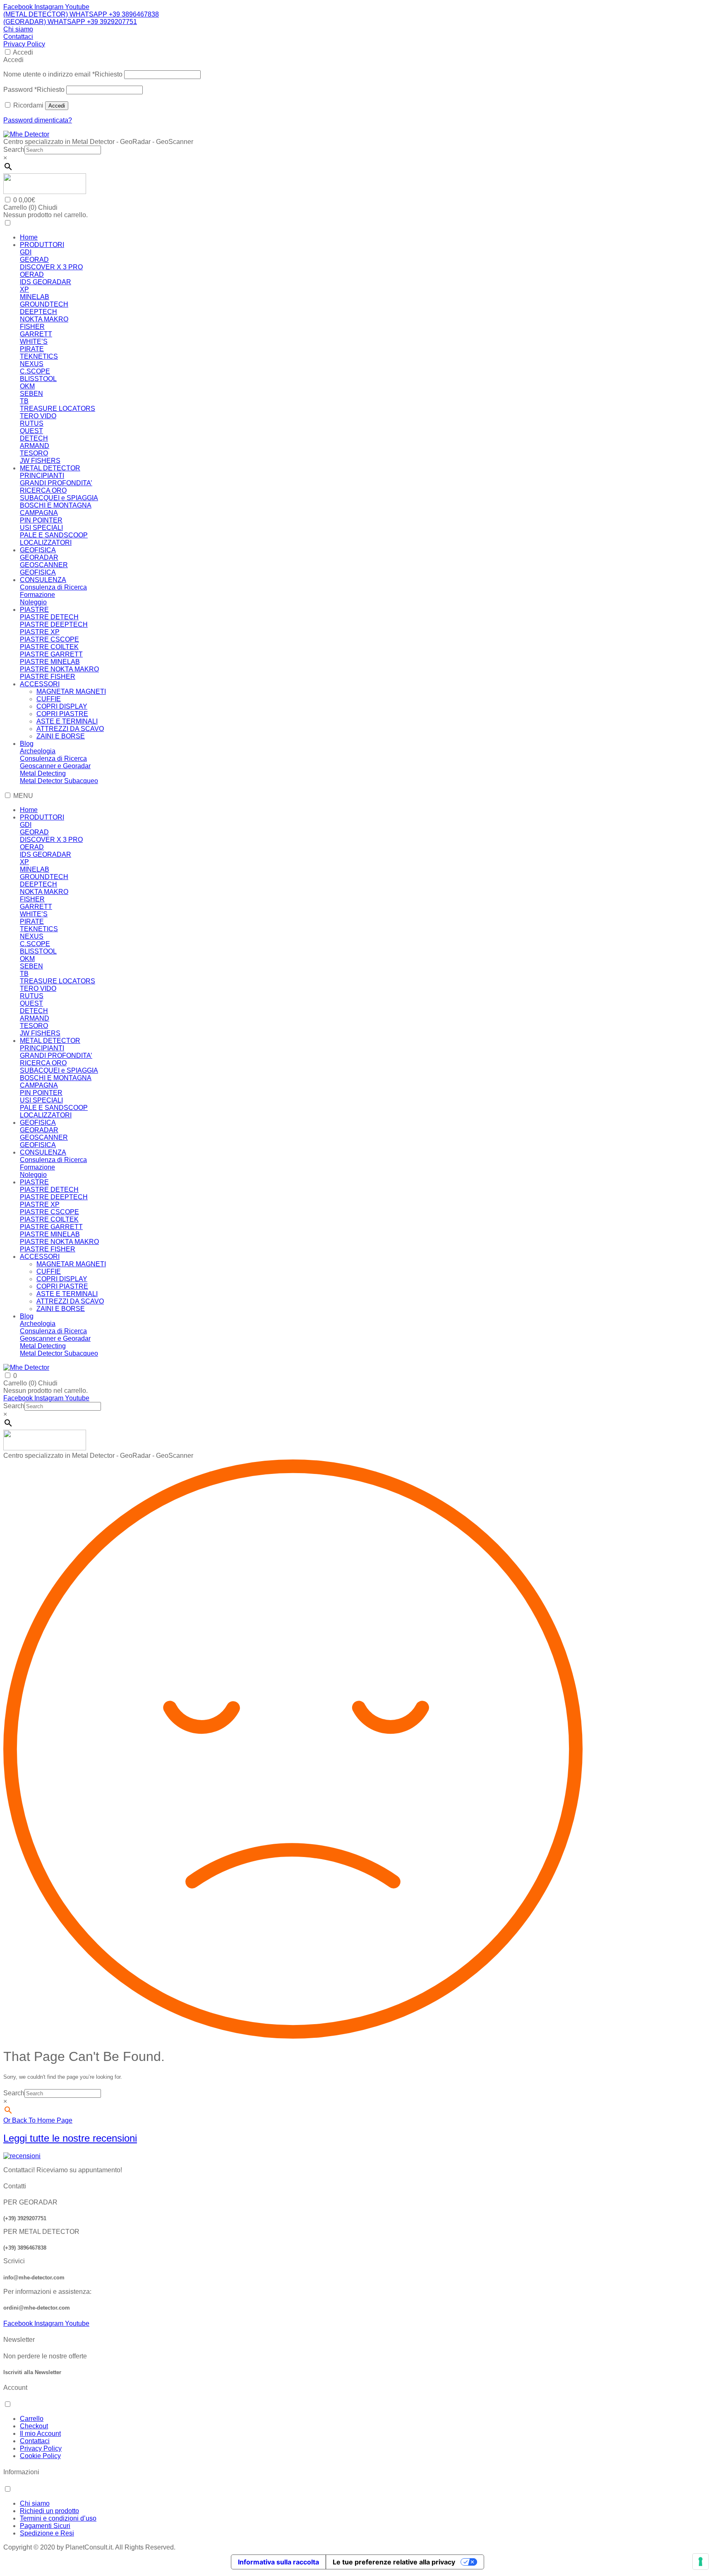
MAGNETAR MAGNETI (71, 691)
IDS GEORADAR (46, 282)
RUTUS (32, 423)
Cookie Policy (40, 2456)
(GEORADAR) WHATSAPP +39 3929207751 (70, 22)
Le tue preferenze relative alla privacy (394, 2562)
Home (29, 237)
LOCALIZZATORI (46, 543)
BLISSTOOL (38, 379)
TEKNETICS (39, 356)
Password (34, 90)
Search (14, 150)
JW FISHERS (40, 461)
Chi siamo (18, 29)
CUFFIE (49, 699)
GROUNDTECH (44, 304)
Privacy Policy (24, 44)
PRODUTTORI (42, 245)
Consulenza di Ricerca (53, 587)
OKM (27, 386)
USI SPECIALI (41, 528)
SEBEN (31, 394)
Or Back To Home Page (38, 2120)
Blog (27, 744)
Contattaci (18, 37)
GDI (26, 252)
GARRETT (36, 334)
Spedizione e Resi (47, 2533)
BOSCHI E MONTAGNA (56, 505)
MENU (23, 796)
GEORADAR (39, 557)
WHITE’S (34, 341)
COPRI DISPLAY (62, 706)
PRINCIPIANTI (42, 476)
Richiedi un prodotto (49, 2511)
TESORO (34, 453)
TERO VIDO (38, 416)
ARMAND (35, 446)
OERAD (32, 274)
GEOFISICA (38, 550)
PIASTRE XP (40, 632)
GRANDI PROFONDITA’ (56, 483)
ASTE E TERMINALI (67, 721)
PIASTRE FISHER (48, 677)
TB (24, 401)
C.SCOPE (35, 371)
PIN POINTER (41, 520)
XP (24, 289)
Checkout (34, 2426)
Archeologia (38, 751)
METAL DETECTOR (50, 468)
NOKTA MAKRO (44, 319)
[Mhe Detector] (26, 134)
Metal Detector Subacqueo (59, 781)
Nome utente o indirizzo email (63, 74)
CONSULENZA (43, 580)
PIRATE (32, 349)
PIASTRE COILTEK (49, 647)
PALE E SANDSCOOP (54, 535)
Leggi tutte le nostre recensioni (70, 2138)
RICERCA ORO (43, 490)
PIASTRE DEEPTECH (54, 624)
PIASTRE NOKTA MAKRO (59, 669)
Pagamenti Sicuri (45, 2526)
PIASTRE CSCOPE (49, 639)
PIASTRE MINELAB (50, 662)
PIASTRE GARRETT (51, 654)
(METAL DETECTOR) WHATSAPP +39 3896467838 (81, 14)
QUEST (31, 431)
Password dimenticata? (38, 120)
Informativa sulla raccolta (278, 2562)
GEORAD (34, 260)
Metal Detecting (43, 773)
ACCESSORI (40, 684)
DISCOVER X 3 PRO (51, 267)
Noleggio (33, 602)
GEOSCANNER (44, 565)
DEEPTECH (38, 312)
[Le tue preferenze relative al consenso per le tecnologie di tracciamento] (701, 2562)
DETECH (34, 438)
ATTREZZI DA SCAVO (70, 729)
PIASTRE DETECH (49, 617)
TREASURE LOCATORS (58, 409)
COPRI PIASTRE (62, 714)
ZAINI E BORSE (61, 736)
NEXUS (32, 364)
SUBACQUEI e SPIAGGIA (59, 498)
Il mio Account (40, 2433)
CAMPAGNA (39, 513)
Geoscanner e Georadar (55, 766)
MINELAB (35, 297)
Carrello (32, 2419)
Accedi (23, 52)
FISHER (32, 327)
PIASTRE (34, 610)
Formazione (37, 595)
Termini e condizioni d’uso (58, 2518)
